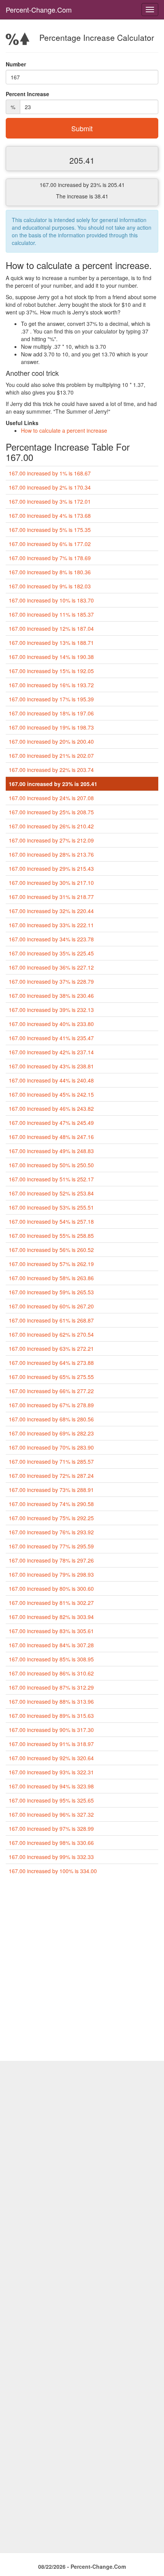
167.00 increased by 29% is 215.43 (51, 868)
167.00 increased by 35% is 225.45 (51, 953)
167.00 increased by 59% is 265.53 (51, 1292)
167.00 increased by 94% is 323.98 (51, 1786)
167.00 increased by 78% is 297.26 (51, 1560)
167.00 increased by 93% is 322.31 (51, 1772)
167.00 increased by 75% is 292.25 (51, 1518)
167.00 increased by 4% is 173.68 (50, 516)
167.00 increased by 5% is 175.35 (50, 530)
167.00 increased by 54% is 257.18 (51, 1221)
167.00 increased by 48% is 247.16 (51, 1137)
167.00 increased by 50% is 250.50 (51, 1165)
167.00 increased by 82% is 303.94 (51, 1617)
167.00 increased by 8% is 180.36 (50, 572)
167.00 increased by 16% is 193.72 (51, 685)
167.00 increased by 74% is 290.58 (51, 1504)
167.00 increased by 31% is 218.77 (51, 897)
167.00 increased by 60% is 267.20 (51, 1306)
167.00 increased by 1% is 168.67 (50, 473)
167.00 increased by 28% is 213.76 (51, 854)
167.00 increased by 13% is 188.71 (51, 643)
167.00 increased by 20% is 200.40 (51, 741)
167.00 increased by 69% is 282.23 (51, 1433)
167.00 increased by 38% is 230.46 (51, 996)
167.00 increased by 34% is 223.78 (51, 939)
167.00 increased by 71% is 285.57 (51, 1461)
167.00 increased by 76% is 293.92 (51, 1532)
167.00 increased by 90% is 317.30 (51, 1730)
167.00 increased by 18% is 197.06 (51, 713)
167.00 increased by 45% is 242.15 (51, 1094)
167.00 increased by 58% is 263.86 (51, 1278)
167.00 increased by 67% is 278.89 (51, 1405)
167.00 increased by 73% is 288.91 (51, 1490)
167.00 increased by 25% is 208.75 (51, 812)
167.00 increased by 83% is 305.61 (51, 1631)
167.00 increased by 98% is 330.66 (51, 1843)
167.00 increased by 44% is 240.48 (51, 1080)
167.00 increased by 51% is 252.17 (51, 1179)
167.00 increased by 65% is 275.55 (51, 1377)
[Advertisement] (82, 1971)
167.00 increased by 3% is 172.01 (50, 501)
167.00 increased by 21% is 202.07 (51, 756)
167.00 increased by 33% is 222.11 (51, 925)
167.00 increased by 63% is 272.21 (51, 1348)
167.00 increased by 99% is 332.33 (51, 1857)
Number (16, 64)
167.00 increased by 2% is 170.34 (50, 487)
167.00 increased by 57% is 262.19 (51, 1264)
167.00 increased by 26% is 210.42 (51, 826)
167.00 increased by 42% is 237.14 (51, 1052)
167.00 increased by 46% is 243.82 (51, 1108)
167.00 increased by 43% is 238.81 (51, 1066)
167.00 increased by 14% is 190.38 (51, 657)
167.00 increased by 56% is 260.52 (51, 1250)
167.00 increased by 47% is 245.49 (51, 1123)
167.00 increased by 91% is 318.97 (51, 1744)
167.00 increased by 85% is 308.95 (51, 1659)
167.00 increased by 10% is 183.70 (51, 600)
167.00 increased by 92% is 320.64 (51, 1758)
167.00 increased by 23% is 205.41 (53, 784)
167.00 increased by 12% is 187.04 (51, 628)
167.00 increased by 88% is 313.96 (51, 1701)
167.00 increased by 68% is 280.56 (51, 1419)
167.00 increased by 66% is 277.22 (51, 1391)
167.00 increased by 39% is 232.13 (51, 1010)
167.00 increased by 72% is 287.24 (51, 1476)
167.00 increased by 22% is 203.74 (51, 770)
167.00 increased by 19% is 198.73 (51, 727)
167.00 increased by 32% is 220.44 (51, 911)
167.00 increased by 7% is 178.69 (50, 558)
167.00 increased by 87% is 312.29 (51, 1687)
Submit (82, 128)
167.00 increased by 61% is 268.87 (51, 1320)
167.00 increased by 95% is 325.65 (51, 1800)
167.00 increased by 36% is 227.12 (51, 967)
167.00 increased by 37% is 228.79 (51, 981)
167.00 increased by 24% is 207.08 (51, 798)
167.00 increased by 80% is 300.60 (51, 1588)
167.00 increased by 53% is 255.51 (51, 1207)
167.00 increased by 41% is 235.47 (51, 1038)
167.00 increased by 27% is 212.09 (51, 840)
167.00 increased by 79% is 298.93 (51, 1574)
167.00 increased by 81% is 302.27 (51, 1603)
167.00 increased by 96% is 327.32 (51, 1814)
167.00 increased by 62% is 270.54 (51, 1334)
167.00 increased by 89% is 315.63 (51, 1716)
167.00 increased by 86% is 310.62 (51, 1673)
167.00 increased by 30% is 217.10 (51, 883)
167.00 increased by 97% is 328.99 (51, 1828)
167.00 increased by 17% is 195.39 (51, 699)
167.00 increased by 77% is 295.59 (51, 1546)
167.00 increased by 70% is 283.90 (51, 1447)
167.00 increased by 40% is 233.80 (51, 1024)
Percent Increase (27, 94)
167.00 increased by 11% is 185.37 (51, 614)
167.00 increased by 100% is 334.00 (53, 1871)
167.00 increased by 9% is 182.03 (50, 586)
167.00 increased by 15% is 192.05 (51, 671)
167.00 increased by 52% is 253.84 (51, 1193)
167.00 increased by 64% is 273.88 (51, 1363)
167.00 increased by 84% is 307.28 (51, 1645)
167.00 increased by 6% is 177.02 (50, 544)
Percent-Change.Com (39, 10)
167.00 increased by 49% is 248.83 (51, 1151)
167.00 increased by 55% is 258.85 (51, 1236)
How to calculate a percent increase (64, 430)
